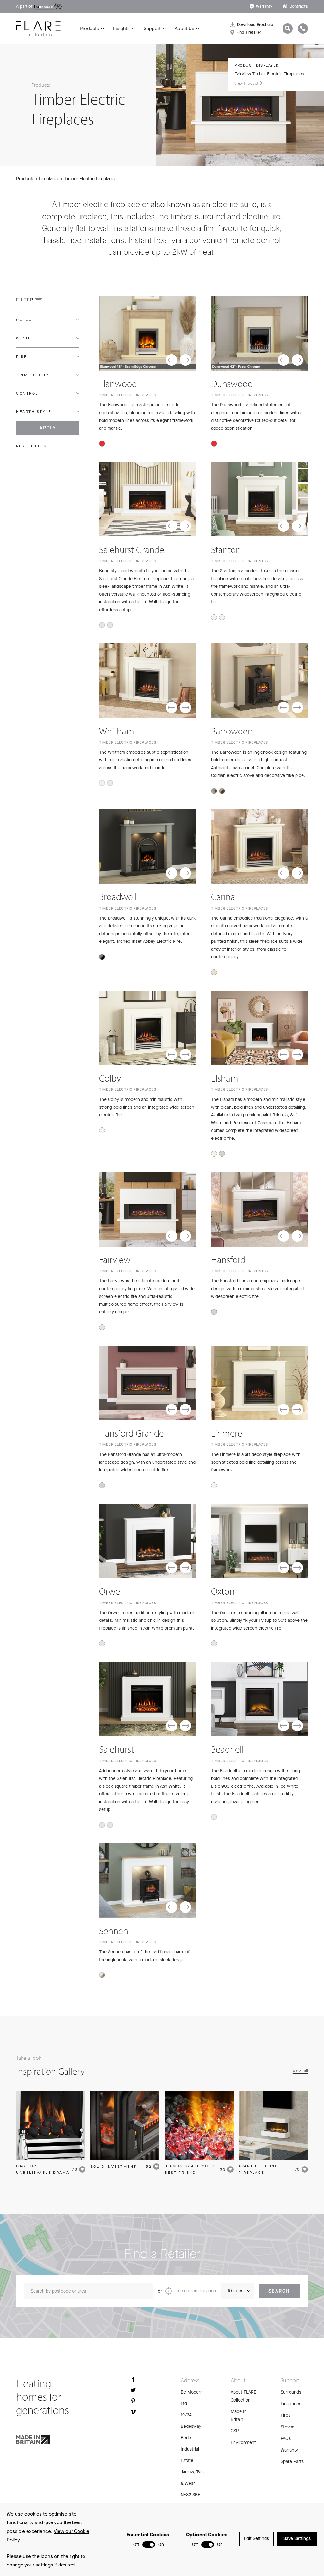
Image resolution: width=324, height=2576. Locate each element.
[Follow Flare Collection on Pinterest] (133, 2401)
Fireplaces (49, 179)
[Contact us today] (303, 29)
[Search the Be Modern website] (288, 29)
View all (300, 2071)
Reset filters (32, 446)
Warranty (264, 6)
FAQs (286, 2438)
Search (279, 2291)
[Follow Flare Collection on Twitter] (133, 2390)
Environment (243, 2443)
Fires (286, 2415)
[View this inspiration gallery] (51, 2126)
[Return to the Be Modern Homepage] (38, 29)
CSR (235, 2431)
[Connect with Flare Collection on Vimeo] (133, 2412)
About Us (184, 29)
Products (89, 29)
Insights (121, 29)
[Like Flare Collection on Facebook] (133, 2379)
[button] (171, 360)
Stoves (287, 2427)
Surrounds (291, 2392)
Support (152, 29)
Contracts (299, 6)
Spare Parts (292, 2462)
